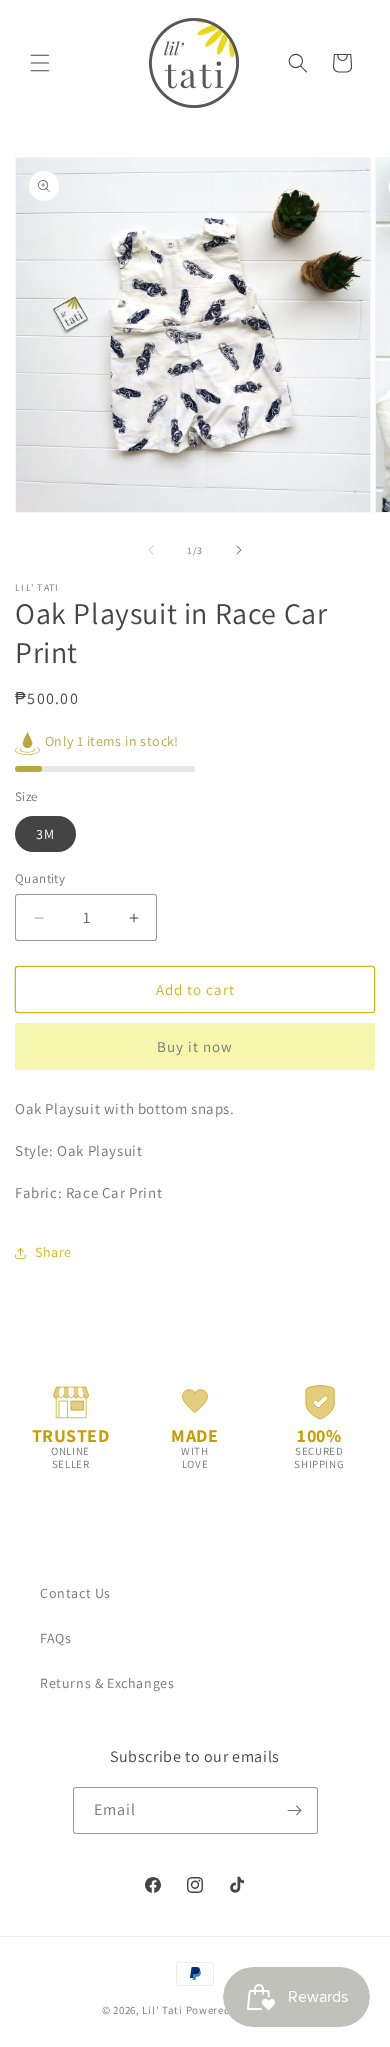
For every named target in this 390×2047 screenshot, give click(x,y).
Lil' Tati (162, 2010)
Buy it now (195, 1046)
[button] (40, 63)
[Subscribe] (295, 1810)
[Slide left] (151, 550)
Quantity (40, 878)
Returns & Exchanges (107, 1683)
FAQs (55, 1638)
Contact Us (75, 1593)
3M (45, 834)
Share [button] (53, 1252)
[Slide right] (239, 550)
